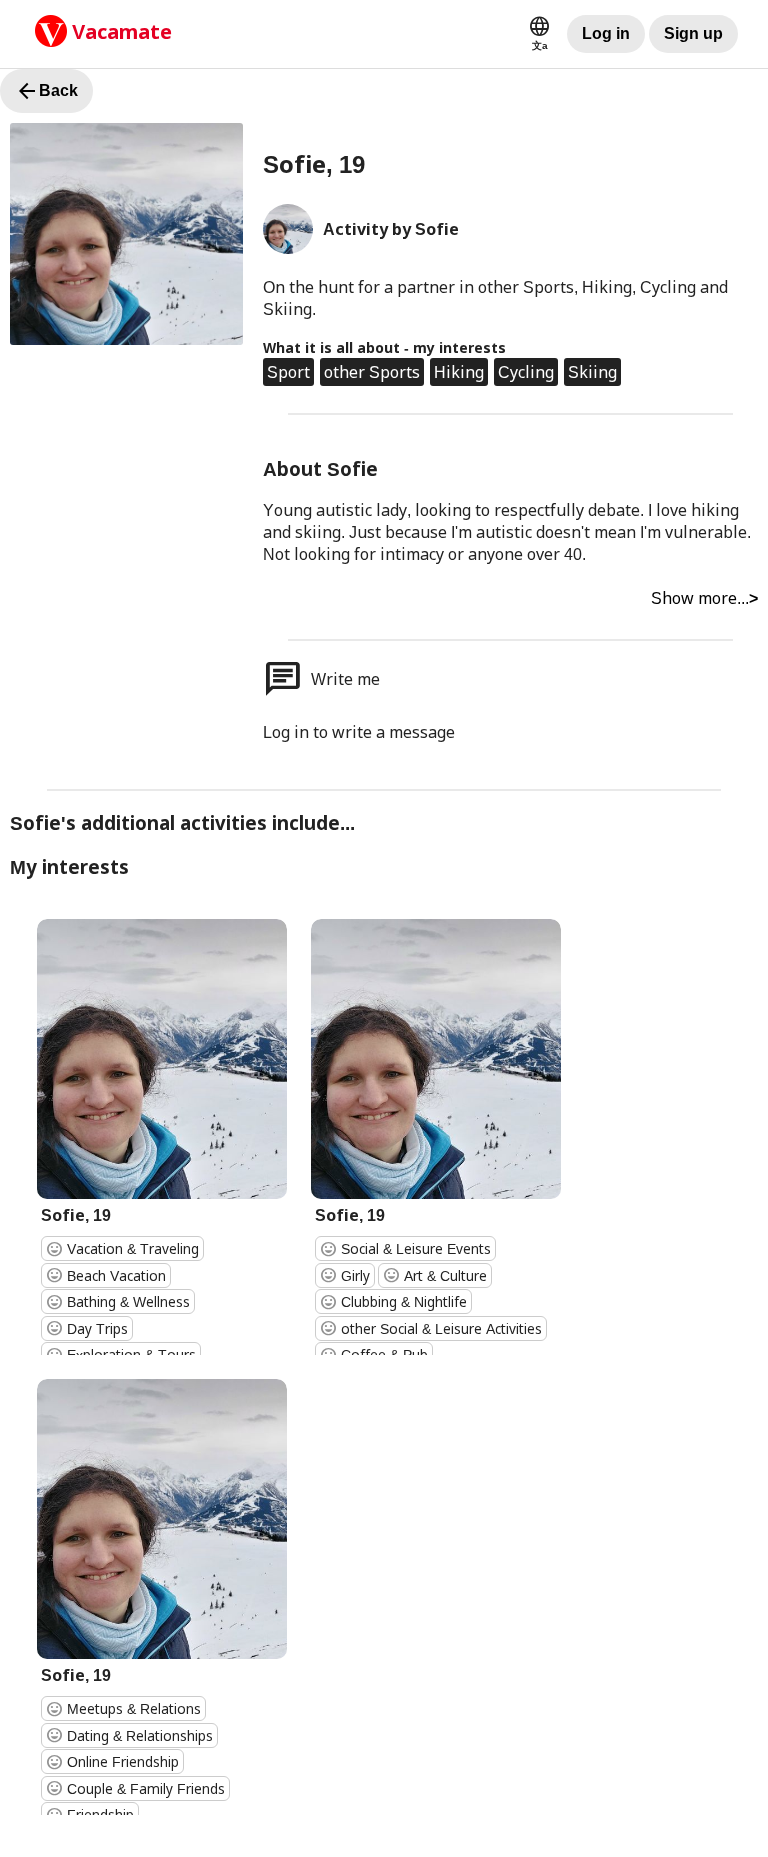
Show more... (704, 598)
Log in (606, 33)
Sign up (693, 33)
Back (46, 91)
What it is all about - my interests (384, 347)
